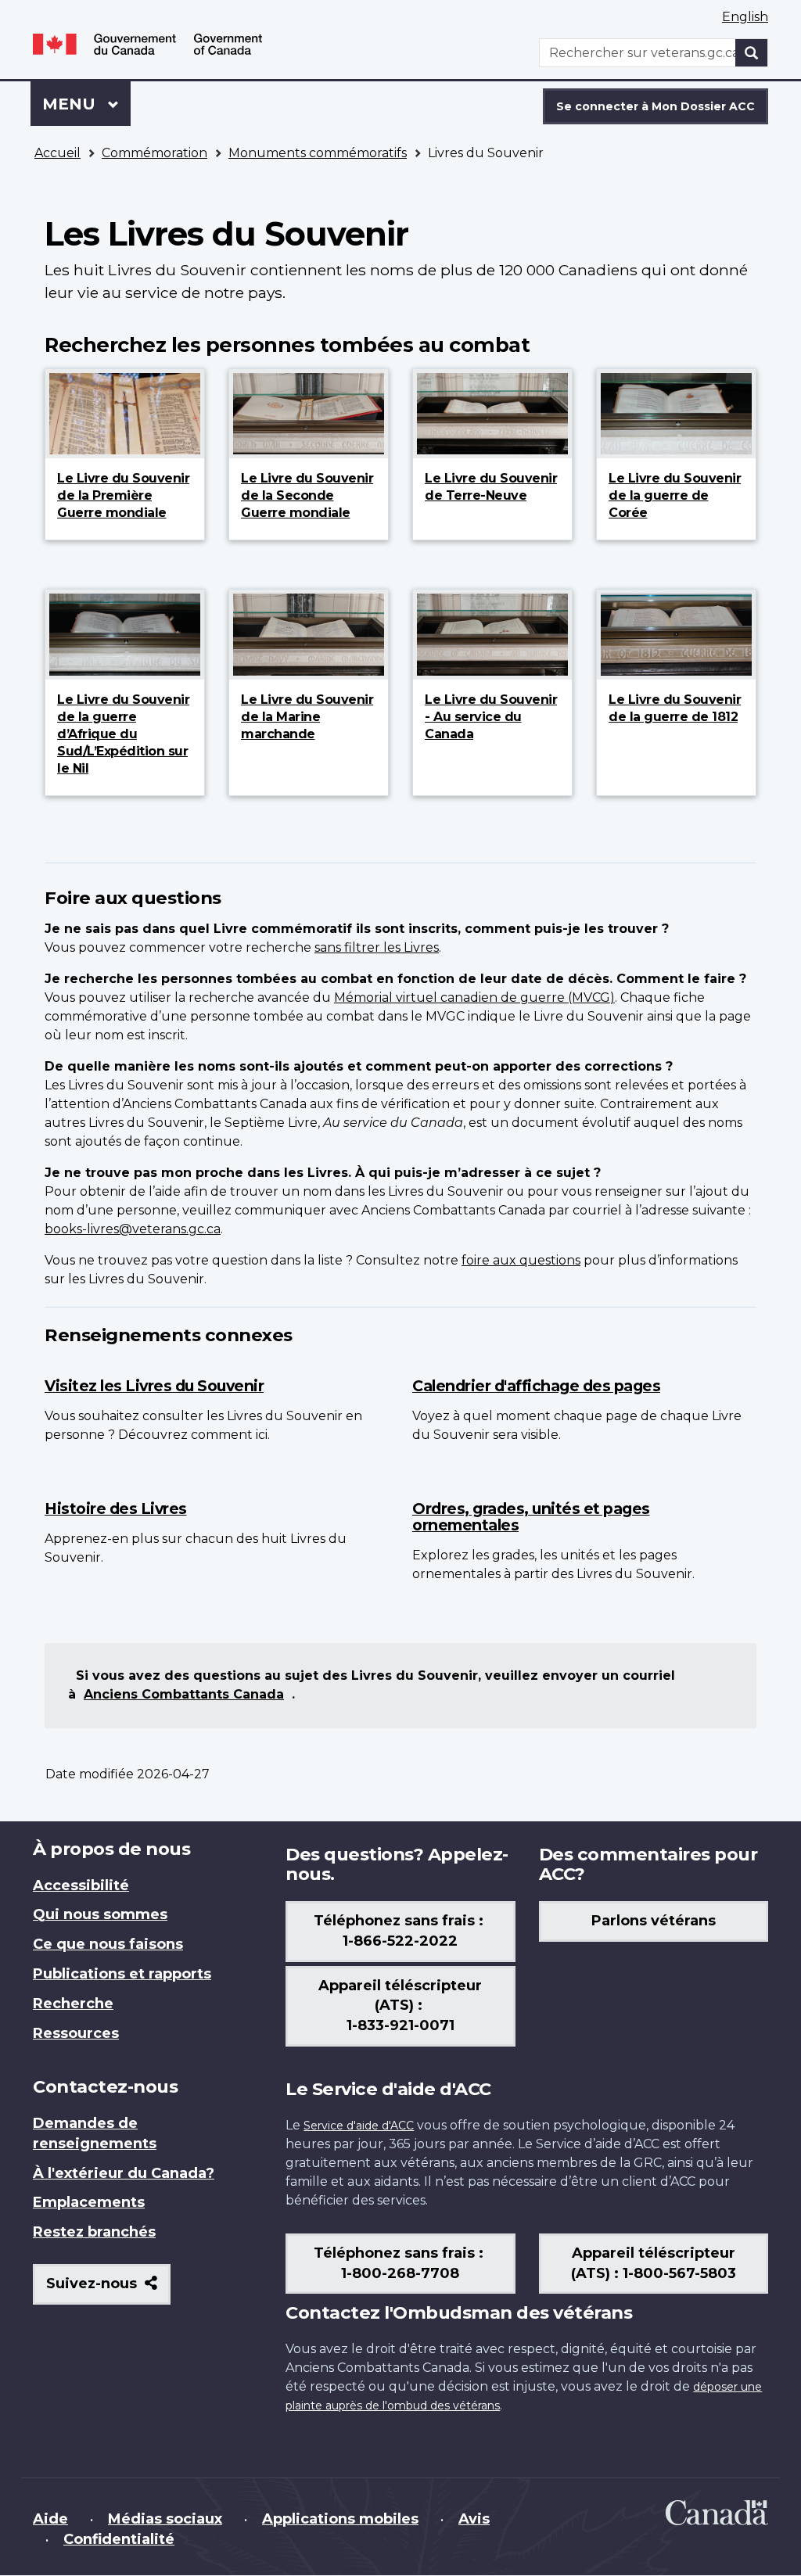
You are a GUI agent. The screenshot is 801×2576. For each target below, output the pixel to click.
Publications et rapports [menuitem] (122, 1974)
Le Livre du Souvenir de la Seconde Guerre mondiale (307, 495)
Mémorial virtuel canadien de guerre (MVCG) (474, 997)
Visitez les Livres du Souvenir (154, 1386)
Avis (474, 2519)
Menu (86, 104)
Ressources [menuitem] (76, 2033)
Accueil (57, 153)
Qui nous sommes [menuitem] (100, 1914)
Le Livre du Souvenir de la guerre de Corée (675, 495)
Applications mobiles (340, 2519)
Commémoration (154, 153)
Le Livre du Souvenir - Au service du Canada (491, 717)
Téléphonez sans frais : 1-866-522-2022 (400, 1931)
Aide (50, 2519)
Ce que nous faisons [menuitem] (108, 1944)
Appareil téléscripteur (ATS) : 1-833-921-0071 (400, 2006)
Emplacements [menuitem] (89, 2202)
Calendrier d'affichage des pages (536, 1386)
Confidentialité (119, 2539)
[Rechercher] (752, 53)
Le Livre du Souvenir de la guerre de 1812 (675, 708)
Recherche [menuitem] (73, 2004)
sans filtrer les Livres (377, 947)
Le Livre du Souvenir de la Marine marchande (307, 717)
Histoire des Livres (116, 1509)
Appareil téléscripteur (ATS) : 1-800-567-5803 (654, 2263)
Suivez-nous (108, 2289)
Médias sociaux (165, 2519)
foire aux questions (521, 1260)
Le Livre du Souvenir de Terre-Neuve (491, 487)
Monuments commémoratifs (318, 153)
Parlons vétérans (654, 1921)
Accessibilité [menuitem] (81, 1885)
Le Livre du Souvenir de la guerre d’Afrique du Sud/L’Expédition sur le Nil (123, 734)
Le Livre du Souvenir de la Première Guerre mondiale (123, 495)
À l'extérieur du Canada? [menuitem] (124, 2173)
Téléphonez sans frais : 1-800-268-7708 (400, 2263)
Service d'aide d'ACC (359, 2126)
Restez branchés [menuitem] (94, 2232)
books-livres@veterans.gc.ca (133, 1229)
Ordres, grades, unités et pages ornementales (531, 1517)
